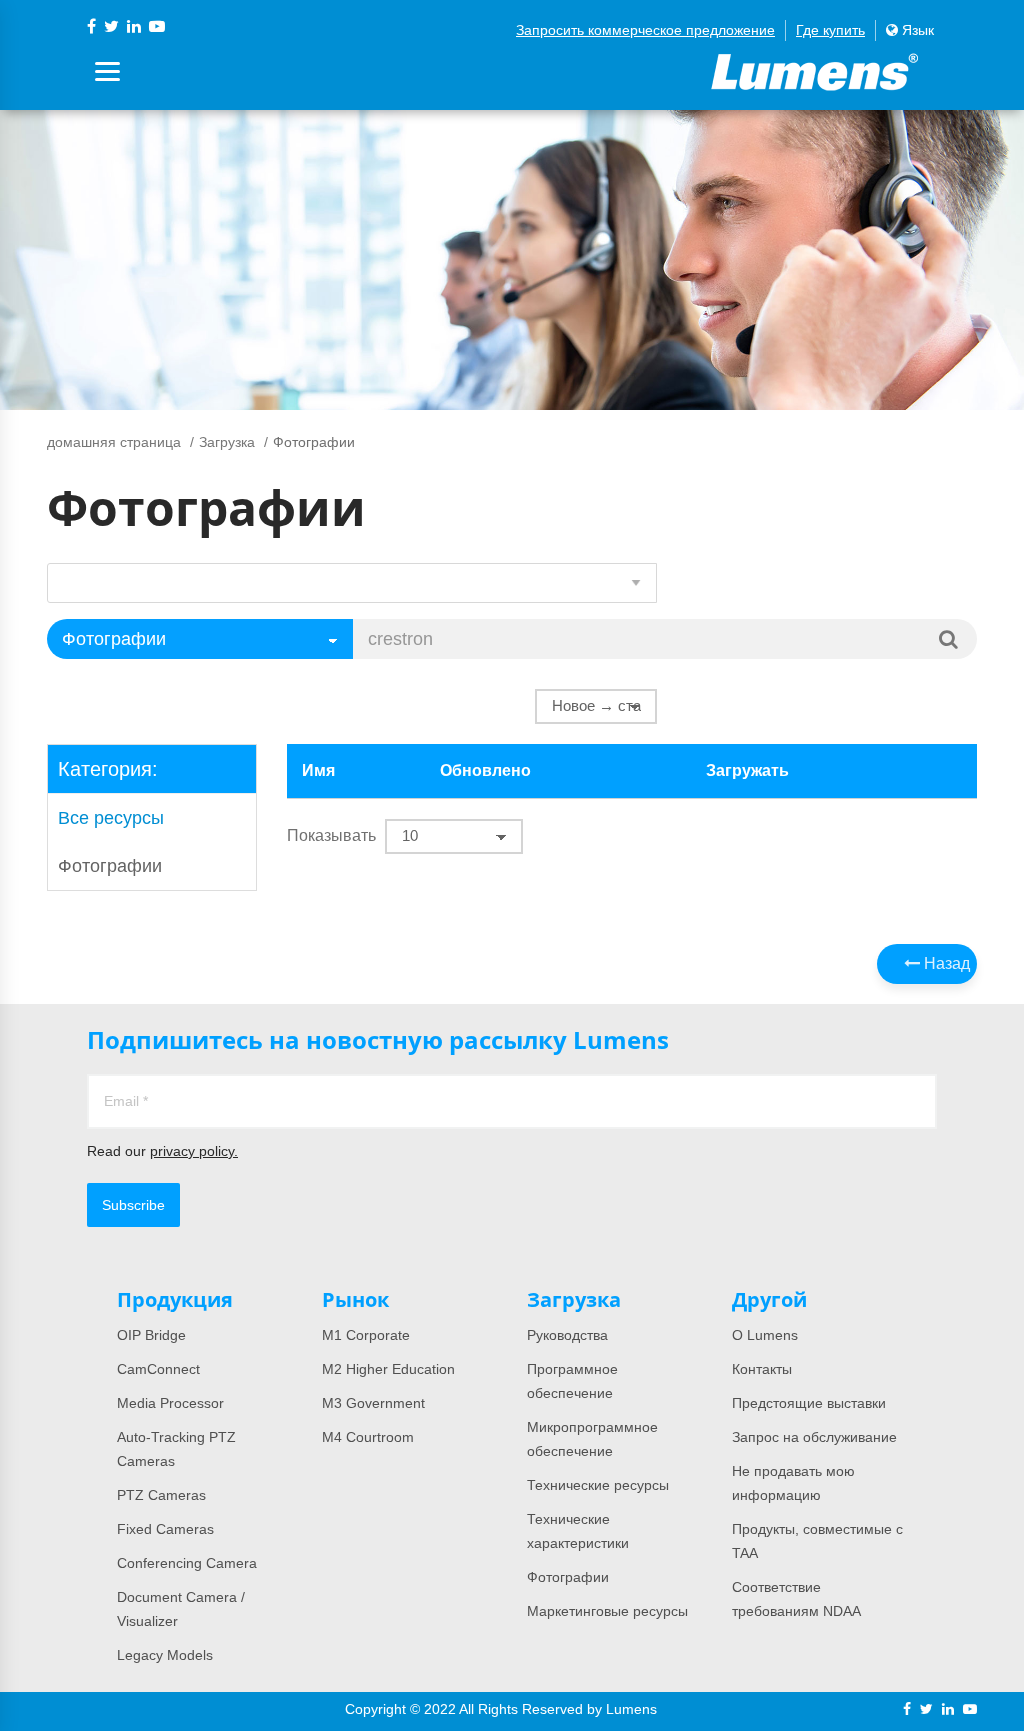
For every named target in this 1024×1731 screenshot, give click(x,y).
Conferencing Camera (187, 1563)
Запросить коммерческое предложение (645, 30)
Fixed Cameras (165, 1529)
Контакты (762, 1369)
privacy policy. (194, 1151)
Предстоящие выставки (809, 1403)
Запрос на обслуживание (814, 1437)
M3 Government (373, 1403)
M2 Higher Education (388, 1369)
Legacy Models (165, 1655)
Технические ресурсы (598, 1485)
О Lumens (765, 1335)
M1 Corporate (366, 1335)
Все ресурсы (111, 818)
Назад (945, 963)
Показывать (331, 835)
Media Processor (170, 1403)
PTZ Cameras (161, 1495)
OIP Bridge (151, 1335)
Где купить (830, 30)
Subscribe (133, 1205)
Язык (916, 30)
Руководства (567, 1335)
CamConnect (158, 1369)
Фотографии (110, 866)
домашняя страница (114, 442)
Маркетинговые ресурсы (607, 1611)
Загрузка (227, 442)
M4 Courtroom (368, 1437)
